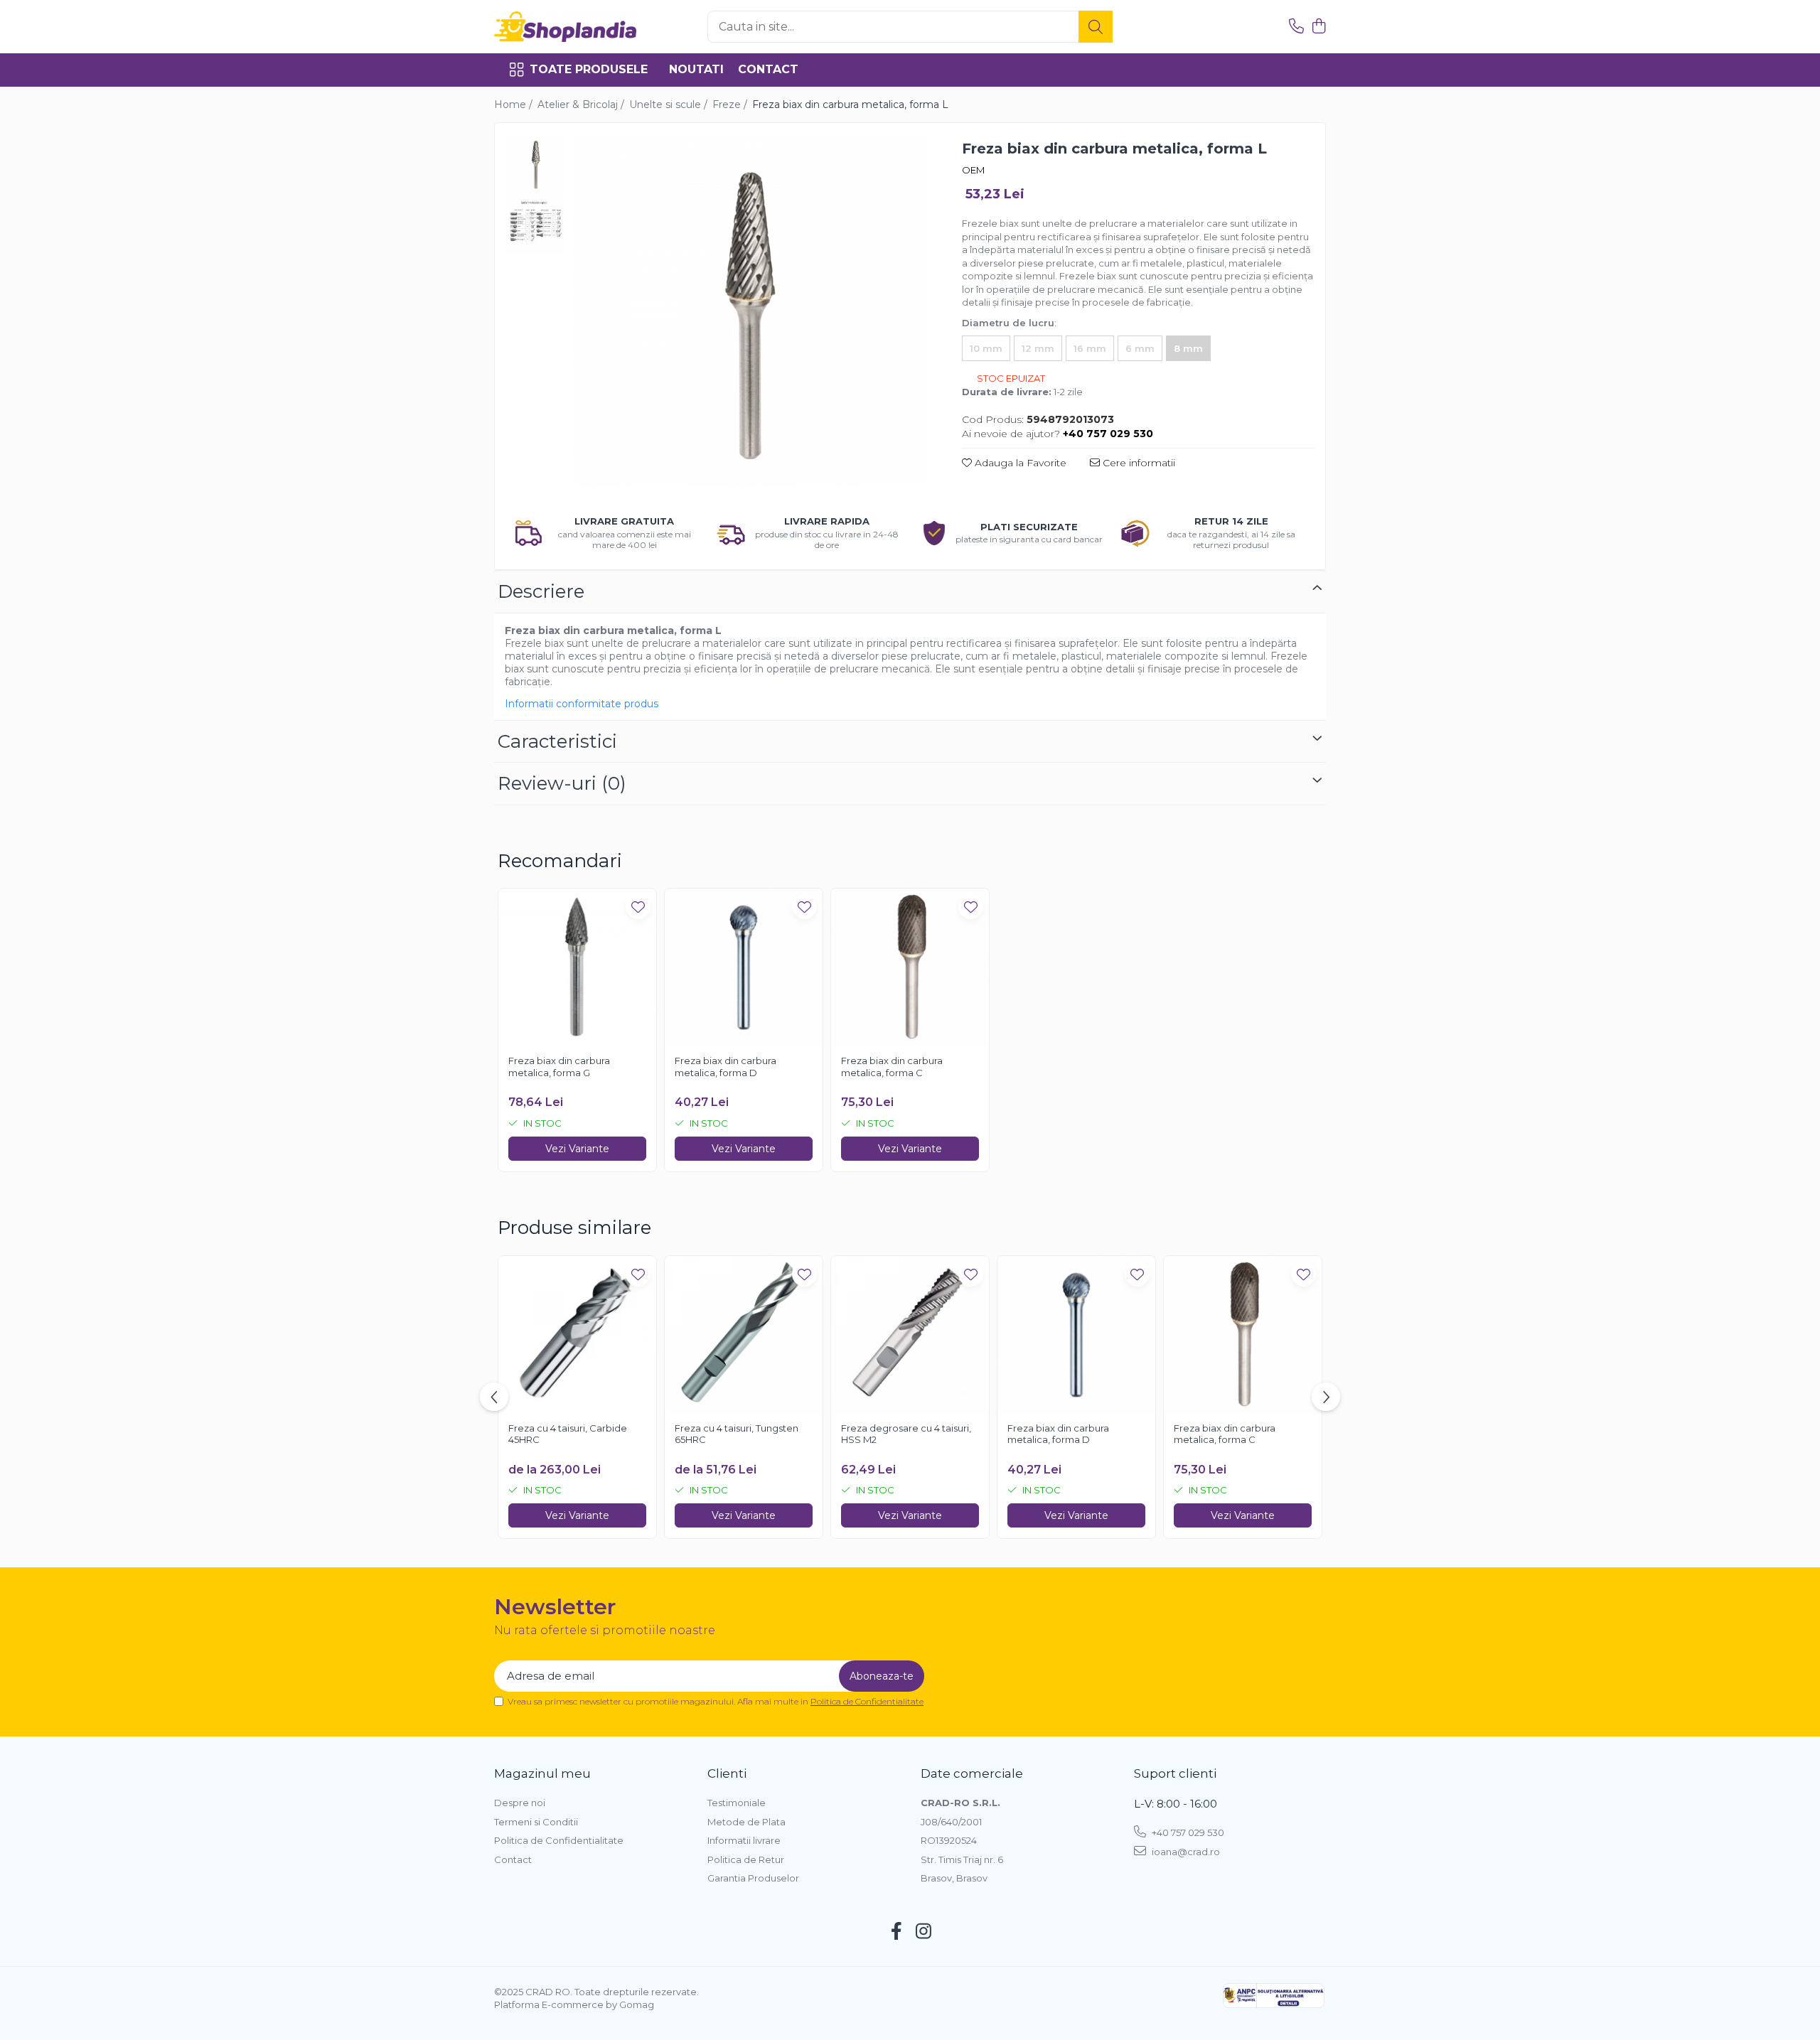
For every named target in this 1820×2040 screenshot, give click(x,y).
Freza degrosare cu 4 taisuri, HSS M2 (906, 1434)
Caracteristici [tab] (557, 741)
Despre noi (520, 1803)
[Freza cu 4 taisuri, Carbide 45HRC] (577, 1335)
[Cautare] (1096, 27)
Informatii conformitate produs (582, 704)
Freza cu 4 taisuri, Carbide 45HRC (568, 1434)
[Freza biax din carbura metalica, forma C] (910, 967)
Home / (515, 104)
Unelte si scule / (670, 104)
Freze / (731, 104)
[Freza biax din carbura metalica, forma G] (577, 967)
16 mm (1090, 348)
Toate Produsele (589, 69)
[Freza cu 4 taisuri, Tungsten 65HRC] (744, 1335)
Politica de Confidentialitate (867, 1701)
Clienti (727, 1773)
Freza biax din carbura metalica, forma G (559, 1067)
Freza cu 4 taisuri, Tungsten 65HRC (737, 1434)
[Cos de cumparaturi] (1318, 27)
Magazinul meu (542, 1773)
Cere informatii (1137, 463)
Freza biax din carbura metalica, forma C (892, 1067)
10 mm (986, 348)
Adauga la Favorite (1019, 463)
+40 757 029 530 (1187, 1832)
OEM (973, 170)
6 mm (1140, 348)
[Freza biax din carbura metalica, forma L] (750, 310)
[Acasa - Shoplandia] (565, 27)
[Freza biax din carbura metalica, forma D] (744, 967)
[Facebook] (897, 1932)
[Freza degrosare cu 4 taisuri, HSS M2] (910, 1335)
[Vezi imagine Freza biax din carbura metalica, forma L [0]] (536, 164)
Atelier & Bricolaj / (582, 104)
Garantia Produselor (753, 1878)
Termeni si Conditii (536, 1822)
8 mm (1188, 348)
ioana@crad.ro (1185, 1852)
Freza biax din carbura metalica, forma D (726, 1067)
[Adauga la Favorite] (638, 907)
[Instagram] (924, 1932)
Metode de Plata (746, 1822)
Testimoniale (737, 1803)
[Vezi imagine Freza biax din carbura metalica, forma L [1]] (536, 224)
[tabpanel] (750, 310)
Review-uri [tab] (562, 783)
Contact (768, 69)
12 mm (1038, 348)
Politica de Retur (746, 1859)
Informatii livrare (744, 1840)
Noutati (696, 69)
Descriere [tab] (541, 591)
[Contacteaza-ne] (1296, 27)
